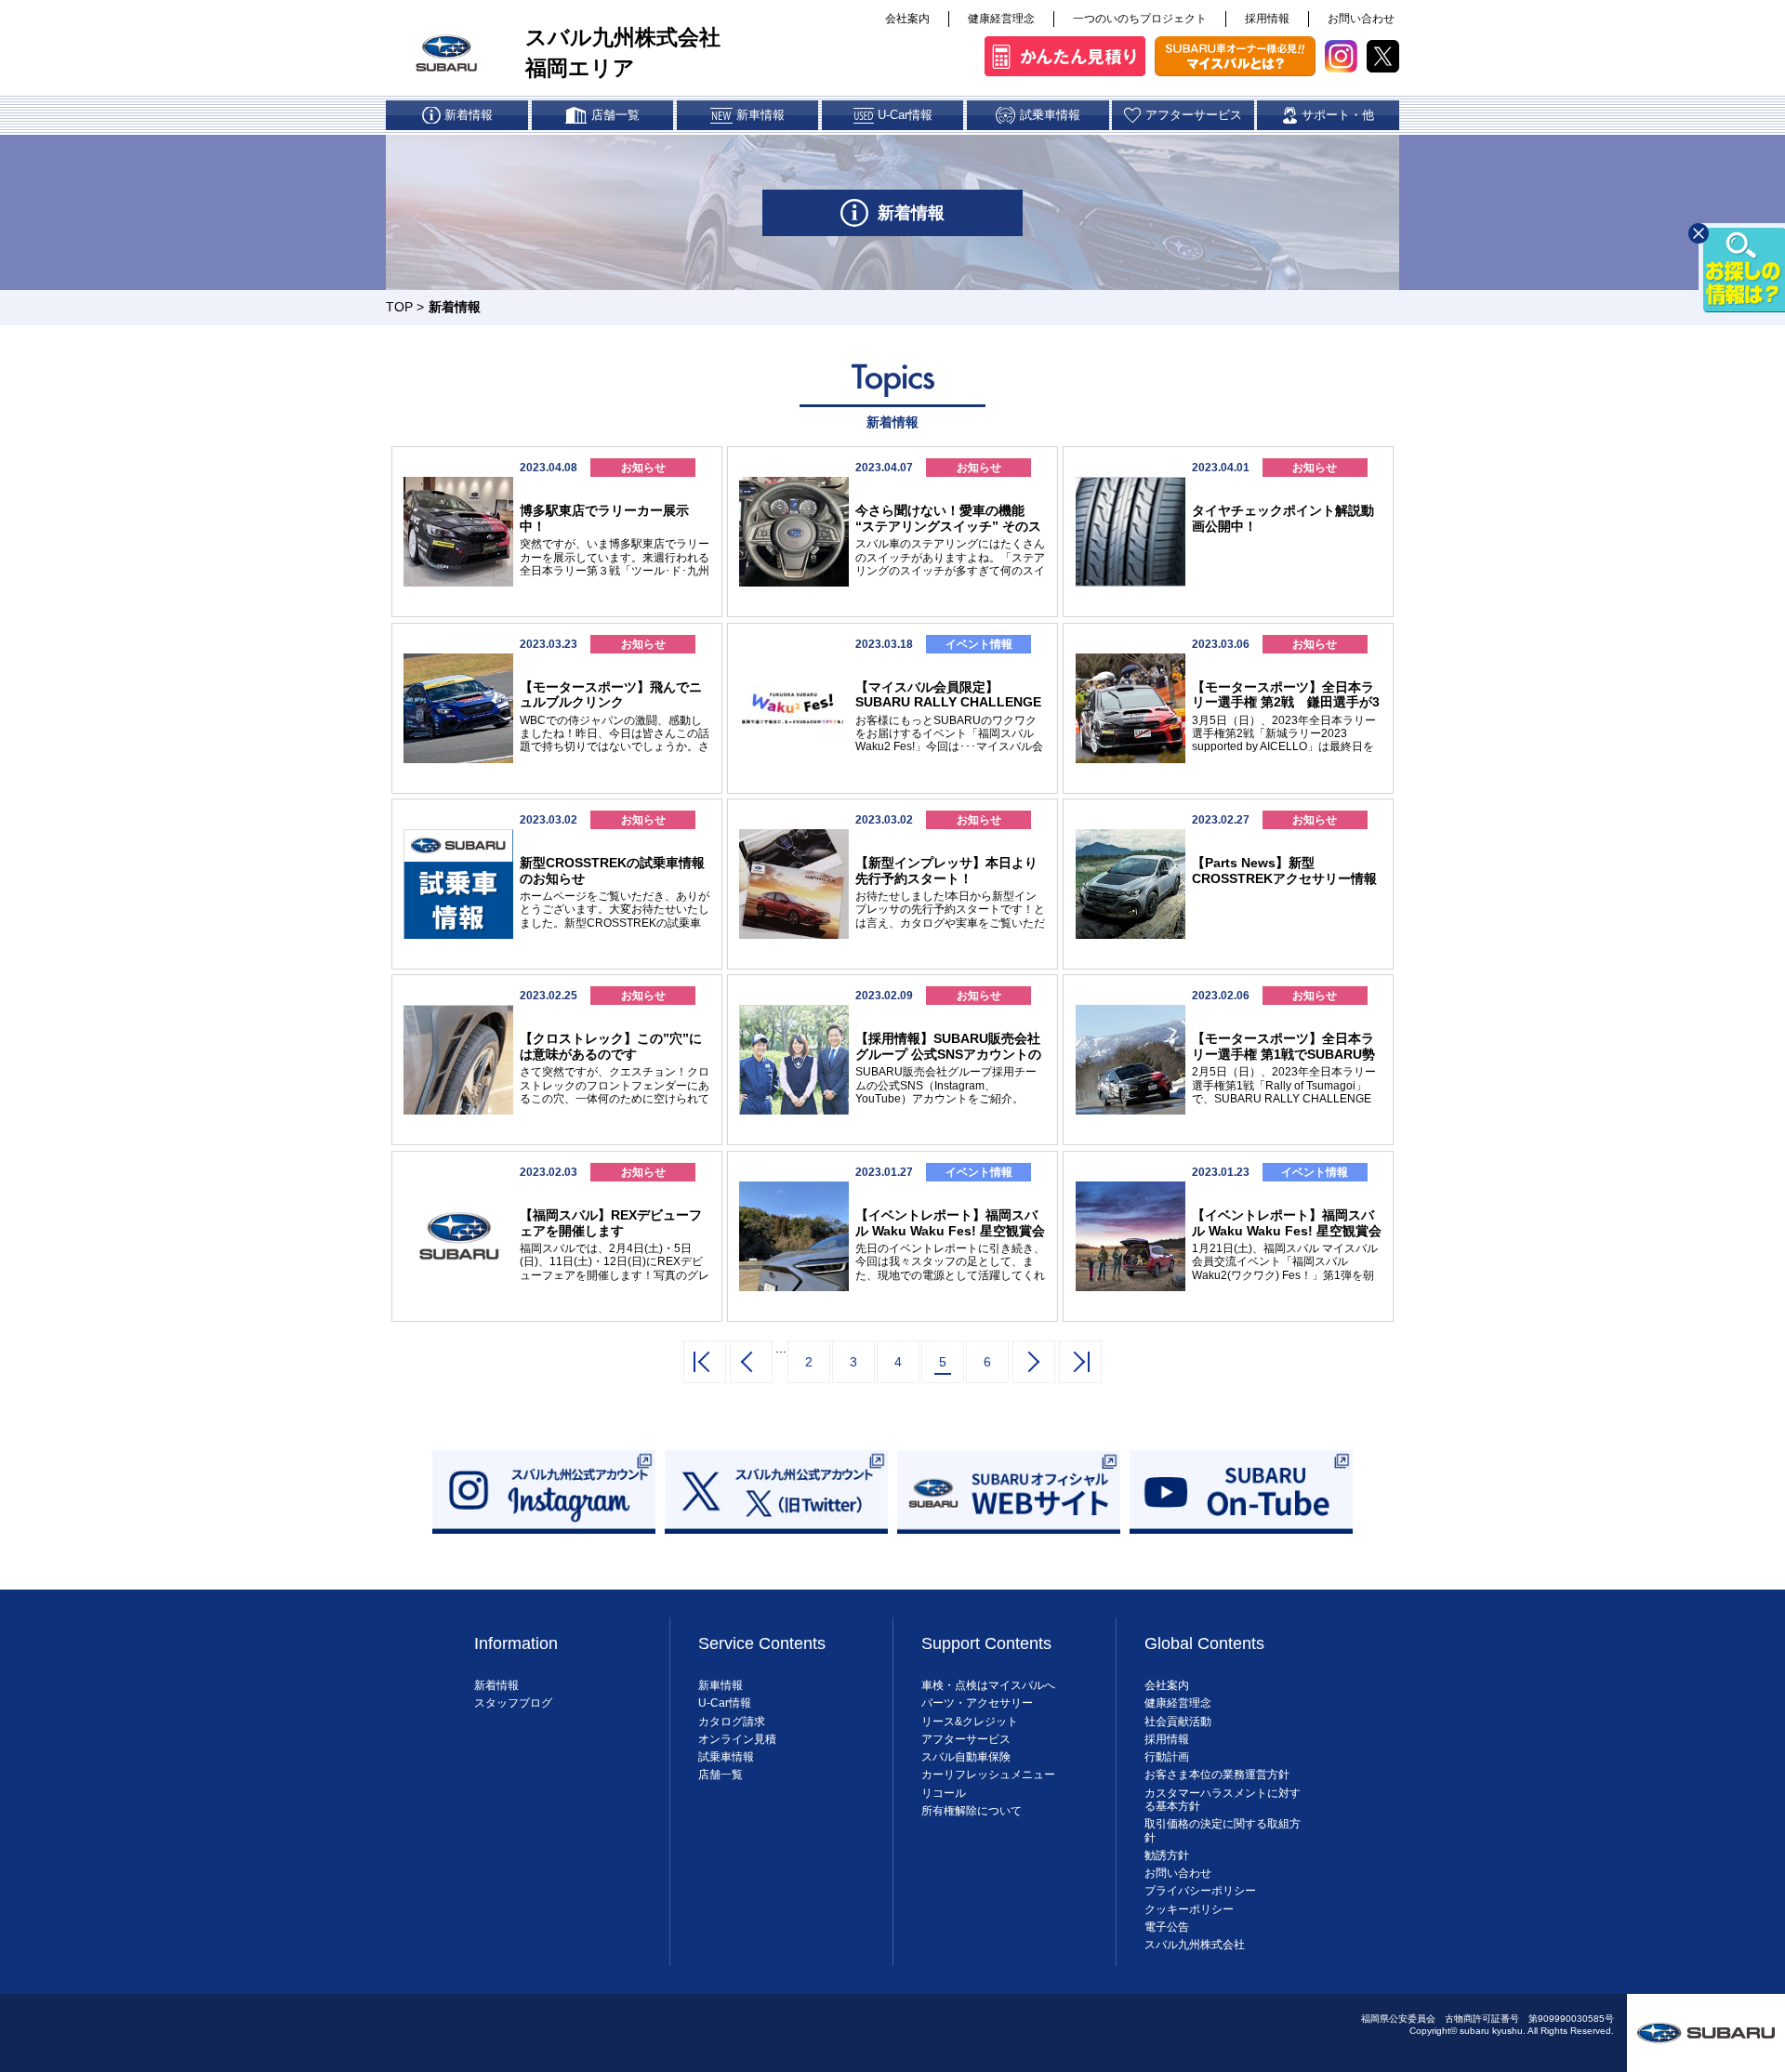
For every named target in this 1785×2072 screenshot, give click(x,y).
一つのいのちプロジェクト (1140, 19)
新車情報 (721, 1685)
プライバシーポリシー (1200, 1891)
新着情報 (496, 1685)
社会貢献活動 (1178, 1722)
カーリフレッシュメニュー (988, 1775)
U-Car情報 (725, 1703)
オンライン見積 (737, 1739)
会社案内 (907, 19)
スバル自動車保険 (966, 1757)
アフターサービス (966, 1739)
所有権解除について (972, 1811)
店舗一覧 (721, 1775)
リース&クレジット (970, 1722)
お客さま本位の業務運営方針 (1217, 1775)
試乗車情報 (726, 1757)
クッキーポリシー (1189, 1909)
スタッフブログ (513, 1703)
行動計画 (1167, 1757)
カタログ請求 (732, 1722)
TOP (399, 307)
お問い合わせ (1361, 19)
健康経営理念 (1001, 19)
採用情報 (1267, 19)
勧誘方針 (1167, 1855)
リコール (944, 1793)
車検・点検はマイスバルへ (988, 1685)
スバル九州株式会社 (1195, 1945)
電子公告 (1167, 1927)
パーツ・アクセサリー (977, 1703)
